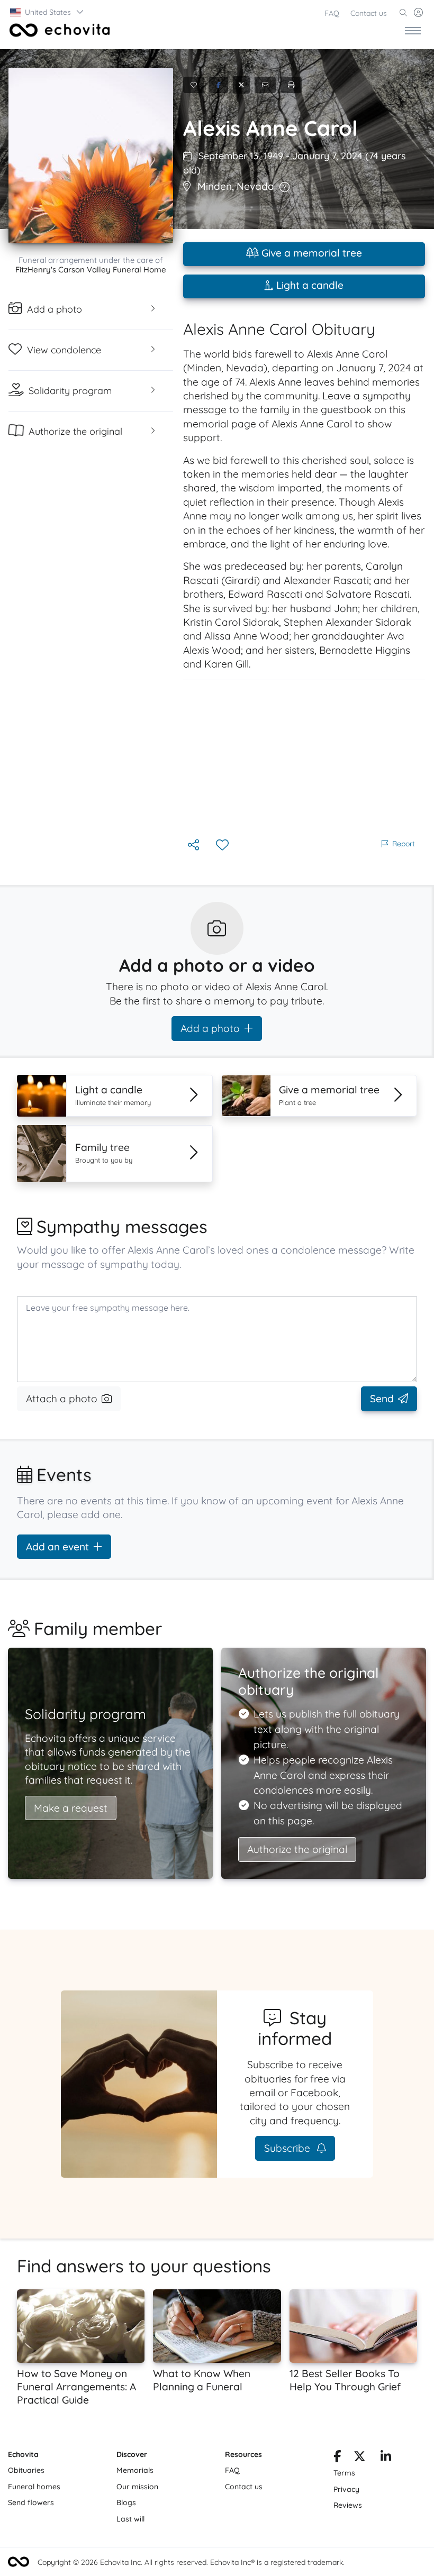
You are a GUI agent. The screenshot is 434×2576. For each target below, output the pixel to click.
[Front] (58, 30)
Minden (215, 186)
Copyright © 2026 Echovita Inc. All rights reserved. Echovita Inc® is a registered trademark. (191, 2562)
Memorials (135, 2470)
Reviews (348, 2505)
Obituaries (26, 2470)
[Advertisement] (304, 759)
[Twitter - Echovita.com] (360, 2458)
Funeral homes (34, 2487)
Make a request (71, 1808)
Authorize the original (297, 1849)
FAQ (332, 13)
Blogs (126, 2502)
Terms (344, 2473)
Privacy (346, 2489)
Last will (130, 2519)
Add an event (57, 1547)
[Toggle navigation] (413, 30)
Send (382, 1399)
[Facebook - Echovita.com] (337, 2458)
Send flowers (31, 2502)
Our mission (137, 2487)
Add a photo (210, 1028)
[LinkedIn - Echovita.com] (386, 2458)
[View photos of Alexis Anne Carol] (91, 156)
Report (404, 844)
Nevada (255, 186)
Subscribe (288, 2148)
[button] (47, 12)
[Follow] (223, 846)
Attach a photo (62, 1399)
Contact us (369, 13)
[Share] (195, 846)
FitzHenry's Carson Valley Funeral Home (91, 270)
